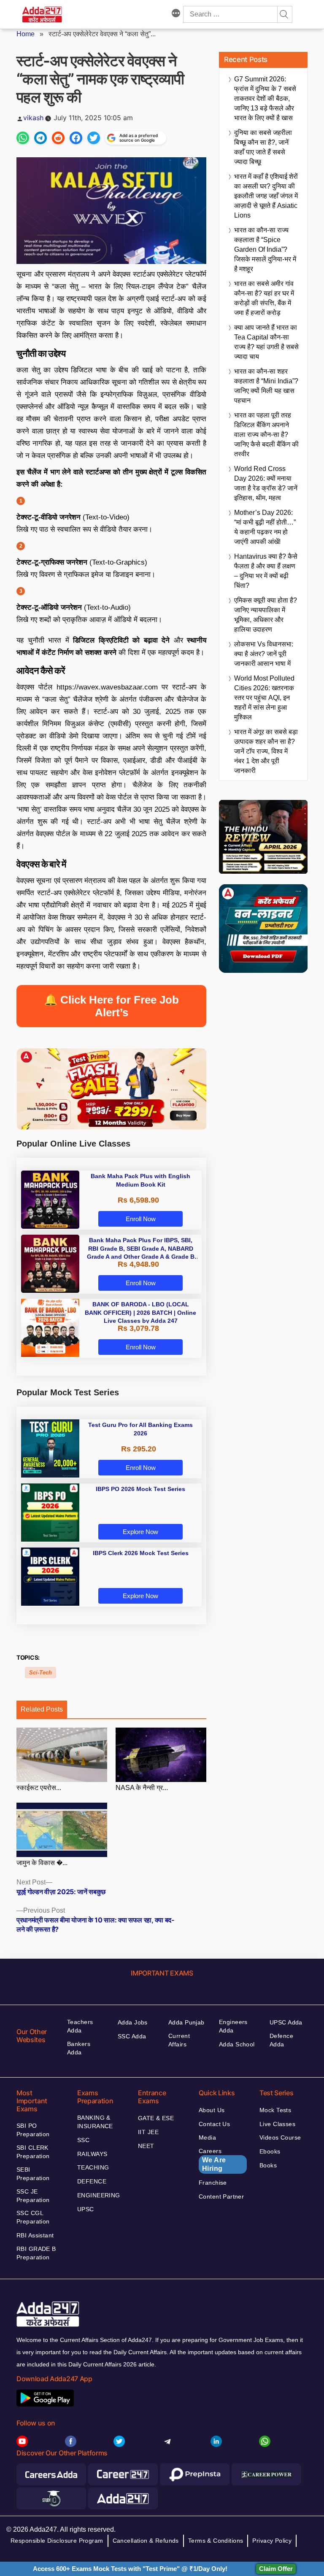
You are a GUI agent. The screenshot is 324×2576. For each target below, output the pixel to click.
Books (268, 2165)
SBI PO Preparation (33, 2130)
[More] (176, 14)
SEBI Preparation (33, 2174)
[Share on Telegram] (40, 138)
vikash (33, 118)
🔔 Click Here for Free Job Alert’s (111, 1006)
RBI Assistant (35, 2235)
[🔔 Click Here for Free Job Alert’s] (111, 1029)
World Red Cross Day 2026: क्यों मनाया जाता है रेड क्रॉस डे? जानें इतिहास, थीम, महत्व (266, 483)
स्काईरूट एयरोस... (39, 1788)
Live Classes (277, 2124)
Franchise (213, 2183)
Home (26, 34)
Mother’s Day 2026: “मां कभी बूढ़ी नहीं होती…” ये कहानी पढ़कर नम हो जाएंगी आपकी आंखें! (265, 527)
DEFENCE (92, 2181)
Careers (212, 2160)
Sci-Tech (40, 1673)
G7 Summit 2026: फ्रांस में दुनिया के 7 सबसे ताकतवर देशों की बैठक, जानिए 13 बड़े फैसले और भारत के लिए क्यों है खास (265, 98)
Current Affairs (179, 2040)
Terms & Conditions (216, 2541)
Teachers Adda (80, 2026)
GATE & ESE (156, 2118)
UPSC (86, 2209)
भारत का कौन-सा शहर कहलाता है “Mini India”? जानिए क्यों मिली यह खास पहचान (266, 386)
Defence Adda (281, 2040)
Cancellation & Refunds (146, 2541)
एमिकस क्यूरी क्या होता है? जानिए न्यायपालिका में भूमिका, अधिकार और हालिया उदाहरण (266, 615)
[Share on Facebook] (76, 138)
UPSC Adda (286, 2022)
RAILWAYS (92, 2154)
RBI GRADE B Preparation (36, 2253)
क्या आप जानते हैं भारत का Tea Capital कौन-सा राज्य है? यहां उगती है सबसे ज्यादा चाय (266, 342)
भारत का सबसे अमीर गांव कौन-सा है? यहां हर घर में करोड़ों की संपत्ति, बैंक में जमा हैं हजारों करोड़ (264, 298)
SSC (83, 2140)
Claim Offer (276, 2569)
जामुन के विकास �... (42, 1863)
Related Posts (42, 1709)
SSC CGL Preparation (33, 2217)
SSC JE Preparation (33, 2196)
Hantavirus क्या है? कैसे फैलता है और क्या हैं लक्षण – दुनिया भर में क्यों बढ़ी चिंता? (266, 571)
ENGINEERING (99, 2195)
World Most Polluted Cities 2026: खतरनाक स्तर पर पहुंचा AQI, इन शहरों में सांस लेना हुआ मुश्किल (264, 698)
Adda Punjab (186, 2022)
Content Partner (221, 2196)
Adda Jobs (133, 2022)
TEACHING (93, 2167)
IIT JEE (148, 2132)
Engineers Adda (233, 2026)
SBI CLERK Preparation (33, 2152)
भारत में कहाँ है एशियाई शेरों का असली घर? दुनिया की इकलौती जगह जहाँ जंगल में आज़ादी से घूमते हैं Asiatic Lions (266, 196)
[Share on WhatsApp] (23, 138)
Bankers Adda (79, 2048)
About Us (212, 2110)
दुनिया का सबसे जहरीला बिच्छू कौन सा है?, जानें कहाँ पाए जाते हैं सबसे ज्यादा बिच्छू (263, 147)
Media (207, 2137)
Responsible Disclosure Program (57, 2541)
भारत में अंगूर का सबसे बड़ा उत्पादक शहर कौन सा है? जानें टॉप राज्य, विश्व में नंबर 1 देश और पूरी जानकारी (266, 751)
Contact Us (214, 2124)
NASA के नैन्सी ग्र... (142, 1788)
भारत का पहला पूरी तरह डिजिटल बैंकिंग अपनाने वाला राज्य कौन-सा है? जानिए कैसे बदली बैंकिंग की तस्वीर (266, 435)
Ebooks (270, 2151)
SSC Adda (132, 2036)
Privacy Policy (272, 2541)
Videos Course (280, 2137)
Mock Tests (275, 2110)
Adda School (237, 2044)
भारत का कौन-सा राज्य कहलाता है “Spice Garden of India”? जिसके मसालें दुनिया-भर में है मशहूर (265, 249)
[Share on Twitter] (94, 138)
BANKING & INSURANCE (95, 2122)
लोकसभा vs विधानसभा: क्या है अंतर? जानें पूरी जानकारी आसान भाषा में (264, 654)
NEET (146, 2146)
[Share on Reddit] (58, 138)
